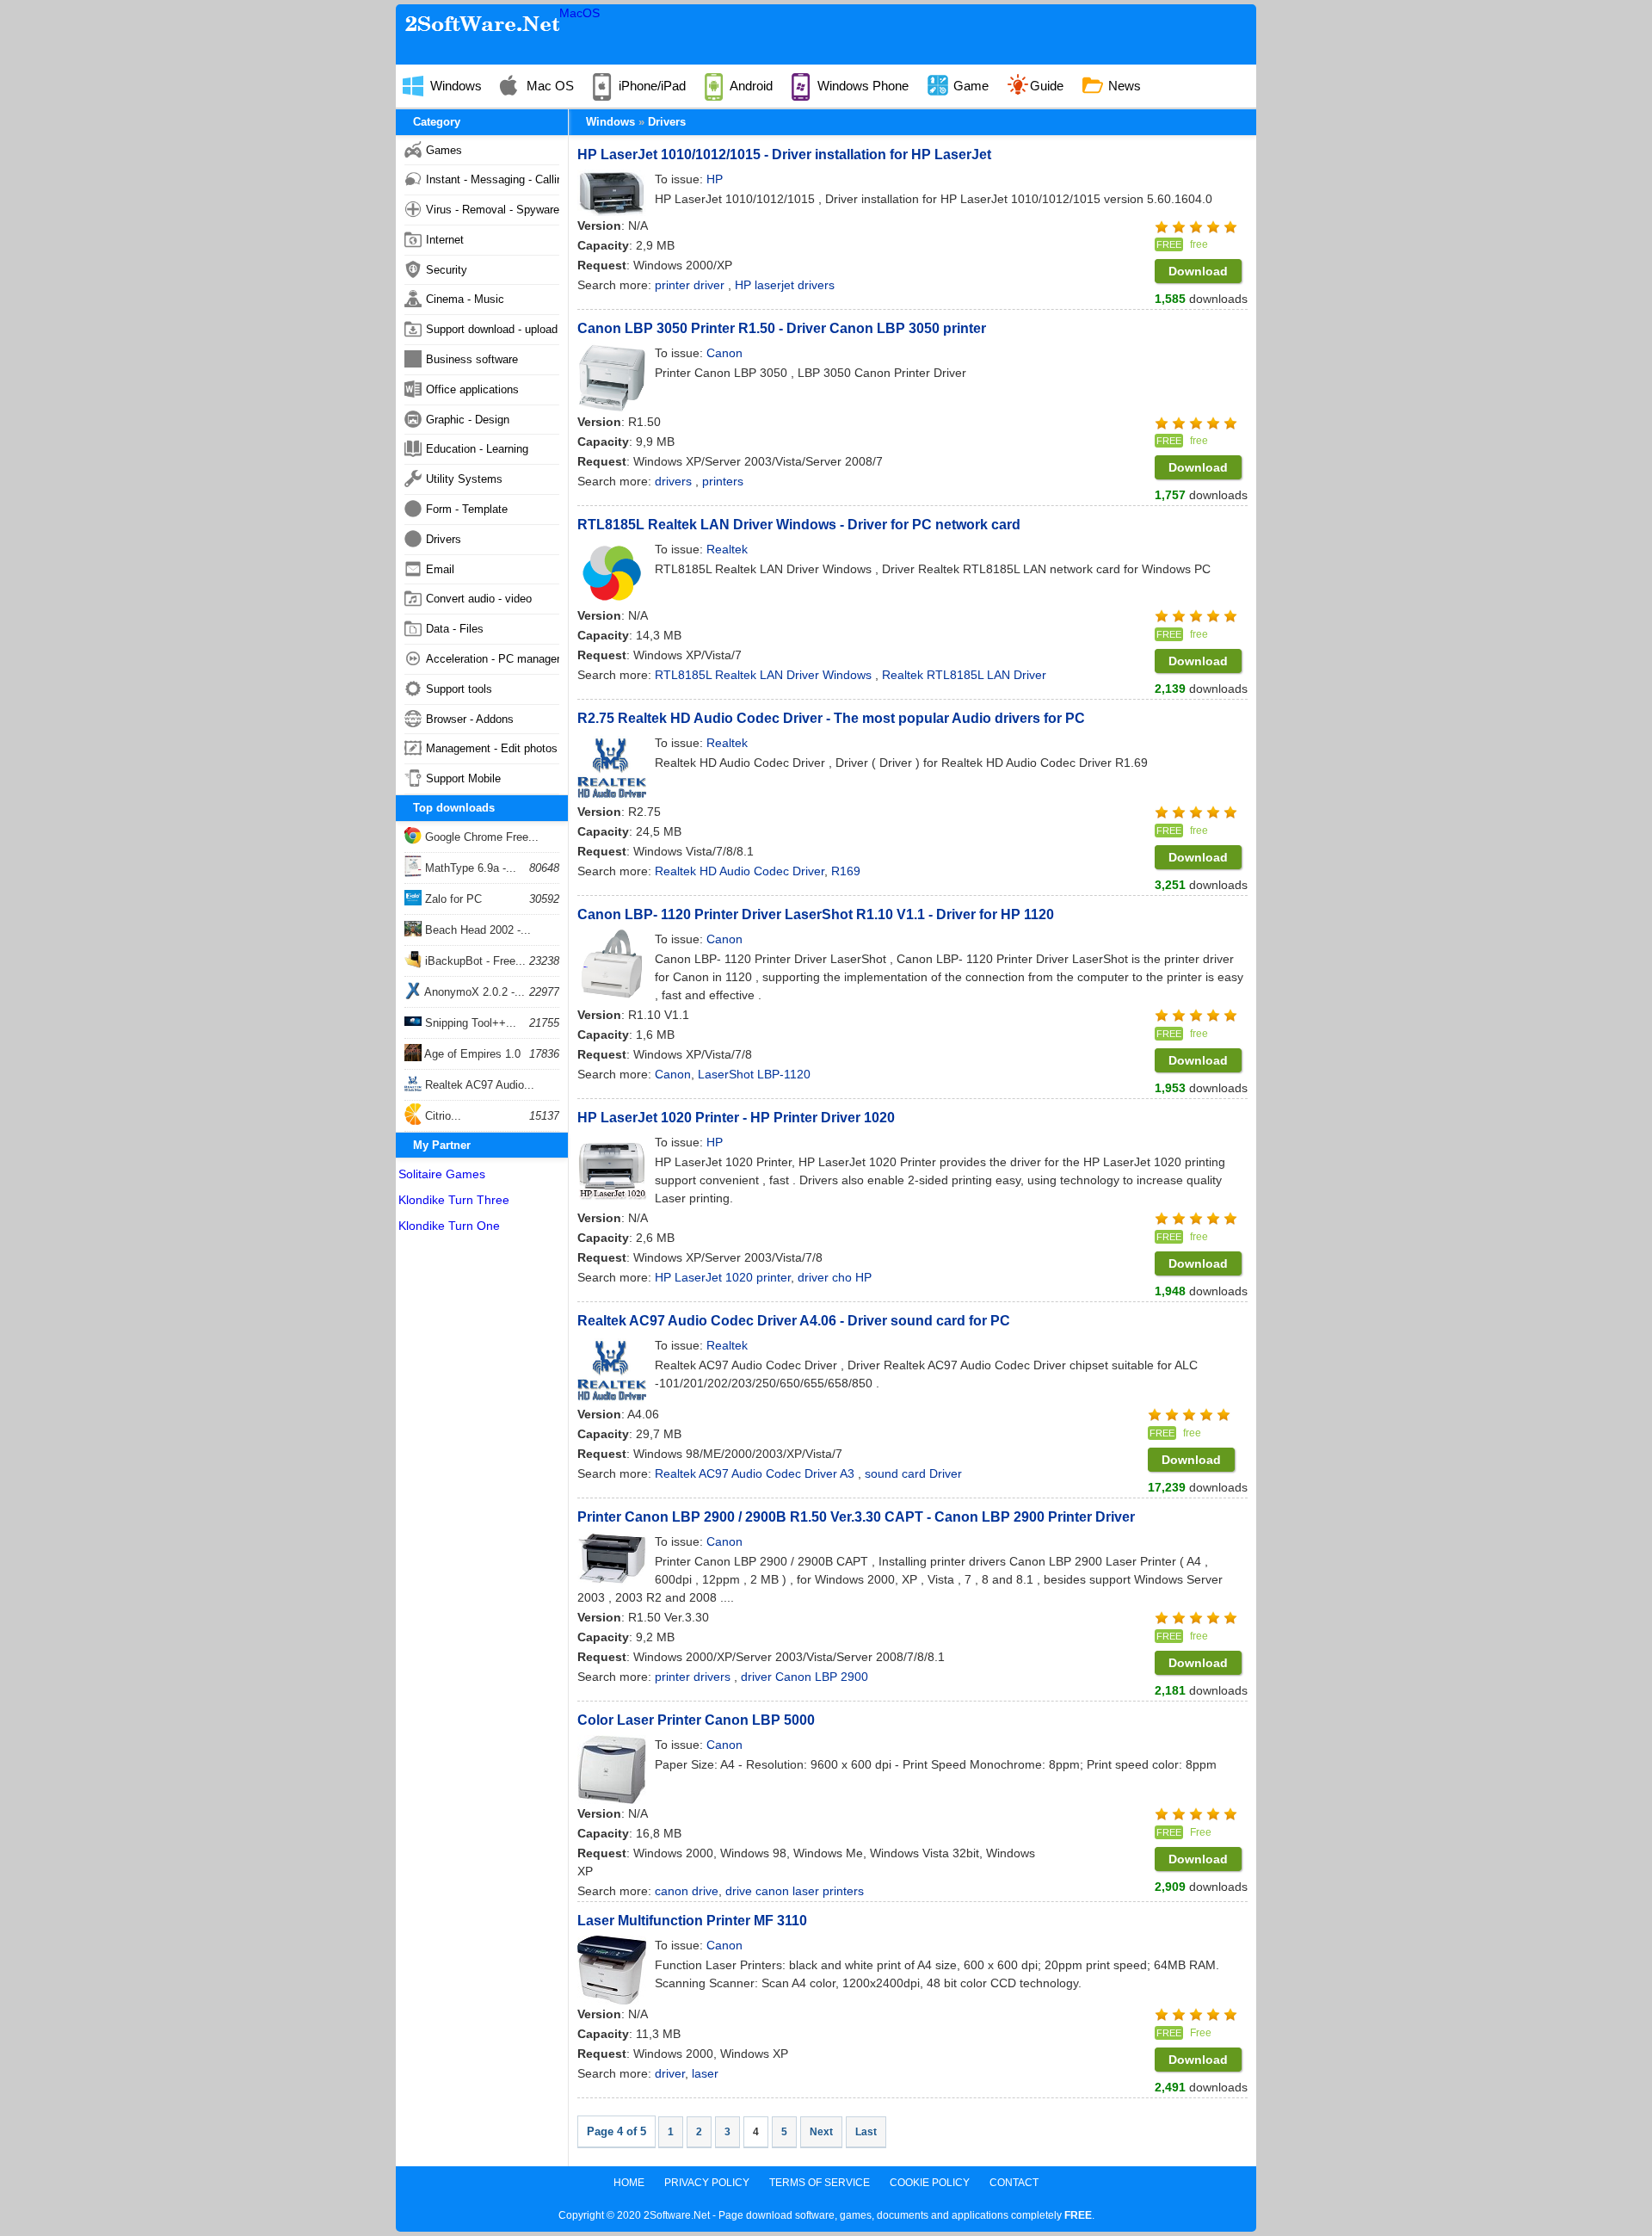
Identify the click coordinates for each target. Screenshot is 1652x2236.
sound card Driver (913, 1473)
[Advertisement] (482, 1499)
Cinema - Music (465, 299)
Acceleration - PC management (493, 659)
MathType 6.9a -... (469, 868)
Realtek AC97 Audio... (478, 1085)
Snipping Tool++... (469, 1023)
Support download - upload (492, 329)
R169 (846, 871)
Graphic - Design (468, 420)
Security (447, 270)
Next (821, 2132)
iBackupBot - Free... (474, 961)
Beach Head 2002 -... (476, 930)
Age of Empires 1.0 (471, 1054)
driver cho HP (835, 1277)
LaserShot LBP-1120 (754, 1074)
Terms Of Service (820, 2183)
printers (723, 481)
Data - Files (455, 629)
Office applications (472, 389)
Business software (472, 359)
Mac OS (549, 86)
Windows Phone (861, 86)
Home (629, 2183)
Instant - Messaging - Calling (493, 179)
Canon (673, 1074)
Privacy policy (707, 2183)
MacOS (579, 13)
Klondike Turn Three (454, 1200)
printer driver (691, 285)
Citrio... (441, 1116)
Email (440, 569)
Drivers (667, 122)
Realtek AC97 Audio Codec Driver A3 (756, 1473)
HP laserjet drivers (785, 285)
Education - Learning (477, 449)
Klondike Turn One (449, 1226)
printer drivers (694, 1677)
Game (969, 86)
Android (750, 86)
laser (705, 2073)
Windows (454, 86)
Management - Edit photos (492, 748)
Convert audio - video (479, 599)
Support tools (459, 689)
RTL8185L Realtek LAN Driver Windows (765, 675)
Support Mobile (463, 778)
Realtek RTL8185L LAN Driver (964, 675)
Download (1198, 271)
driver (670, 2073)
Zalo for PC (452, 899)
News (1123, 86)
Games (444, 150)
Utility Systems (464, 479)
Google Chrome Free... (480, 837)
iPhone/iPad (650, 86)
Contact (1014, 2183)
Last (866, 2132)
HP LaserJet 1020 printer (723, 1277)
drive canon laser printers (795, 1891)
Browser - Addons (470, 719)
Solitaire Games (442, 1174)
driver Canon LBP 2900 (804, 1677)
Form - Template (467, 509)
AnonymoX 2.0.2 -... (473, 992)
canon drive (687, 1891)
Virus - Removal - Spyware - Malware (493, 210)
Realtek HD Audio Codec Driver (740, 871)
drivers (675, 481)
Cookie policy (930, 2183)
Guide (1047, 86)
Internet (445, 240)
